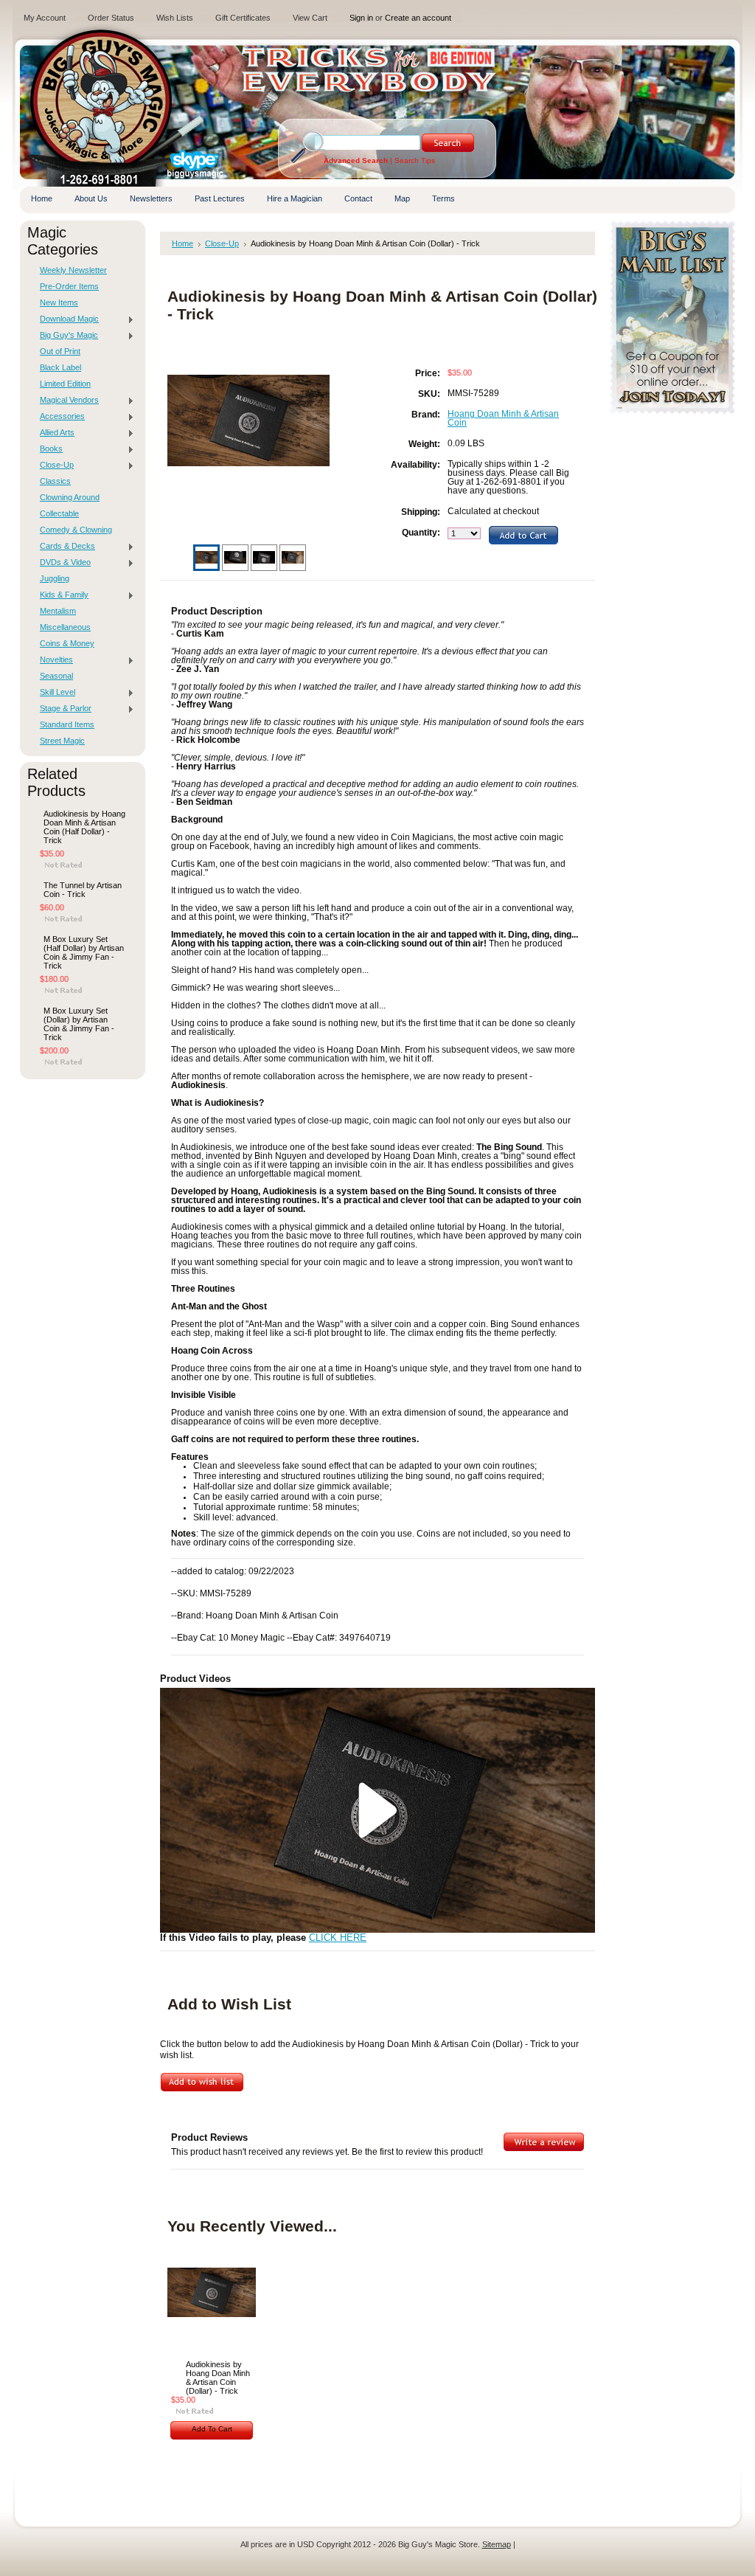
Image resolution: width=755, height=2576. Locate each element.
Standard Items (67, 724)
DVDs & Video (62, 563)
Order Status (111, 18)
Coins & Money (67, 643)
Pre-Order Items (69, 286)
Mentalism (58, 611)
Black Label (60, 367)
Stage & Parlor (62, 709)
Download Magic (66, 319)
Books (48, 449)
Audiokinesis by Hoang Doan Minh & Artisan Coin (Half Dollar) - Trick (84, 827)
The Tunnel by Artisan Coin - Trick (83, 890)
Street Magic (62, 741)
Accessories (59, 417)
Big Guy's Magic (65, 336)
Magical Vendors (66, 401)
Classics (55, 481)
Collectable (59, 513)
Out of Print (60, 351)
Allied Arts (53, 433)
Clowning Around (70, 497)
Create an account (418, 18)
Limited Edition (65, 384)
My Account (45, 18)
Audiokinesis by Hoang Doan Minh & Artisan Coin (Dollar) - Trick (218, 2378)
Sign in (361, 18)
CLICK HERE (338, 1938)
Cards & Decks (64, 547)
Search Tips (415, 160)
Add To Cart (212, 2429)
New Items (59, 302)
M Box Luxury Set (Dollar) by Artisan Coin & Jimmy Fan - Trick (79, 1024)
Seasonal (56, 676)
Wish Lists (175, 18)
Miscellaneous (65, 627)
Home (182, 243)
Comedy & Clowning (76, 530)
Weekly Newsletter (73, 270)
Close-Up (53, 465)
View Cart (310, 18)
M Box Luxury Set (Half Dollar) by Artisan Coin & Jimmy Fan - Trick (84, 952)
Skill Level (54, 693)
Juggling (55, 578)
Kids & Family (60, 595)
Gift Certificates (243, 18)
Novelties (53, 660)
